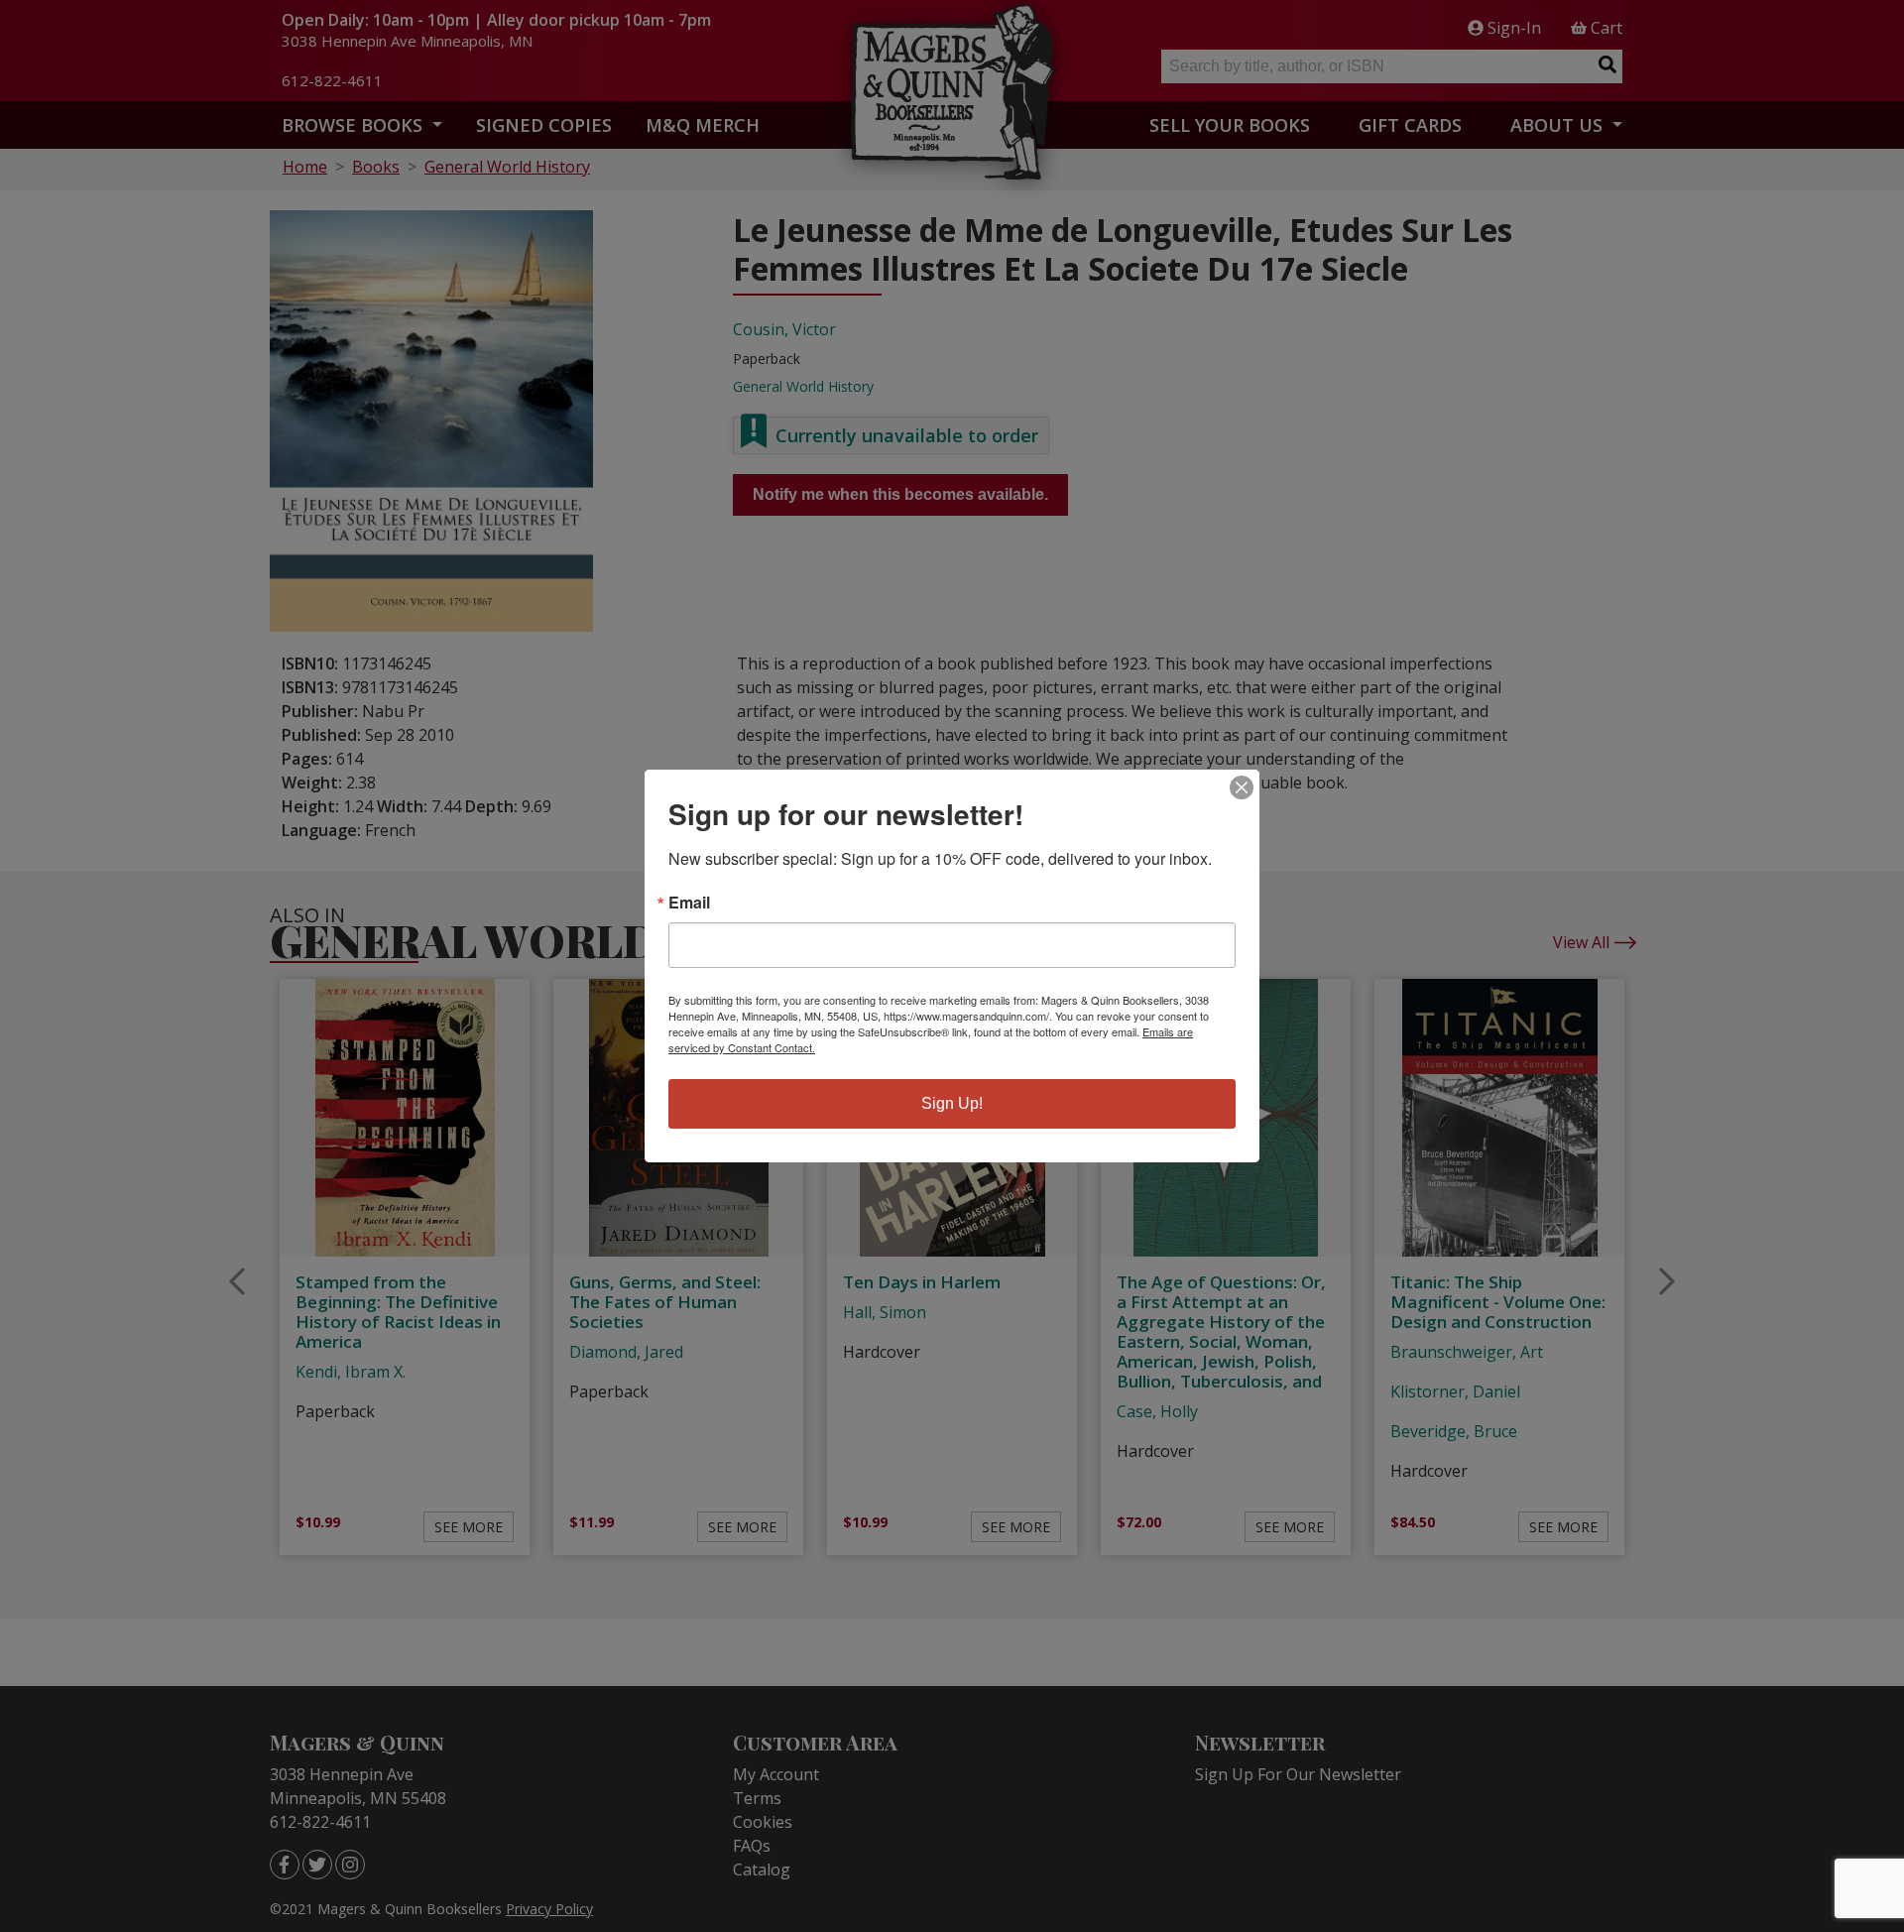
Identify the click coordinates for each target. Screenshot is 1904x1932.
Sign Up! (952, 1103)
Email (689, 903)
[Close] (1242, 787)
